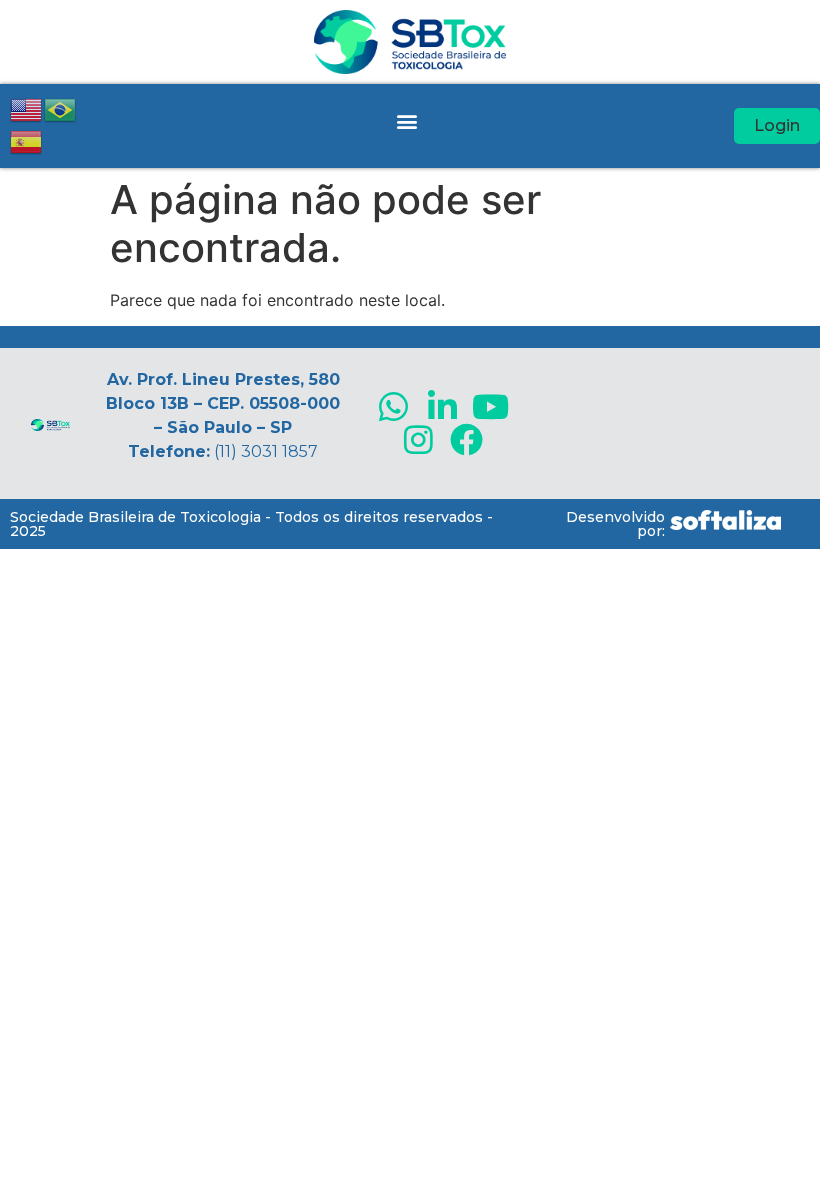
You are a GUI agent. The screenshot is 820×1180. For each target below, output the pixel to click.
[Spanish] (27, 140)
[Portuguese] (61, 108)
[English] (27, 108)
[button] (406, 120)
